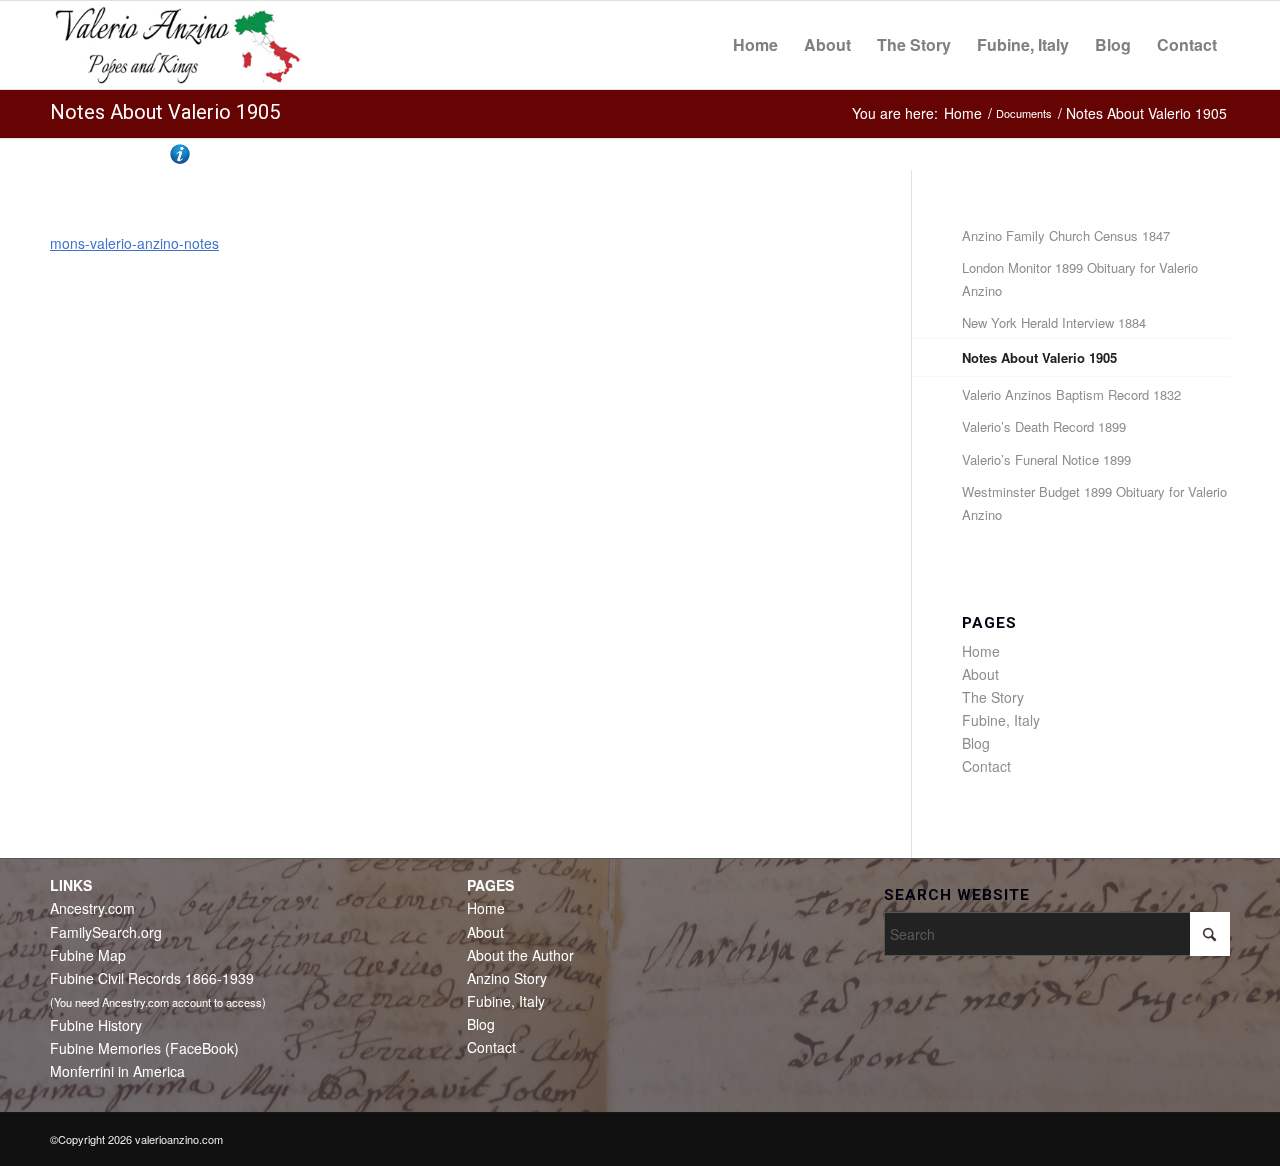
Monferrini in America (117, 1071)
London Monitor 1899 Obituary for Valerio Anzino (1080, 279)
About (980, 674)
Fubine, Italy (1001, 720)
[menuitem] (755, 45)
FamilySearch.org (106, 932)
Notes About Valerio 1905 (165, 112)
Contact (986, 766)
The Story (993, 697)
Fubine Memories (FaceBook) (144, 1048)
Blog (976, 743)
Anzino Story (507, 978)
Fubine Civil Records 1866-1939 (152, 978)
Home (981, 651)
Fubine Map (88, 955)
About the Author (520, 955)
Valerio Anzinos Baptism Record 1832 (1071, 394)
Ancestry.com (92, 908)
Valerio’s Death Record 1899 (1044, 426)
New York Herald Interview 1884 (1054, 322)
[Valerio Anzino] (177, 45)
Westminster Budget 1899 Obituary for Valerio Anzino (1094, 503)
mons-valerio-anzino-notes (134, 243)
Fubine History (96, 1025)
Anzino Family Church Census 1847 (1066, 235)
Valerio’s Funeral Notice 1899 (1046, 459)
